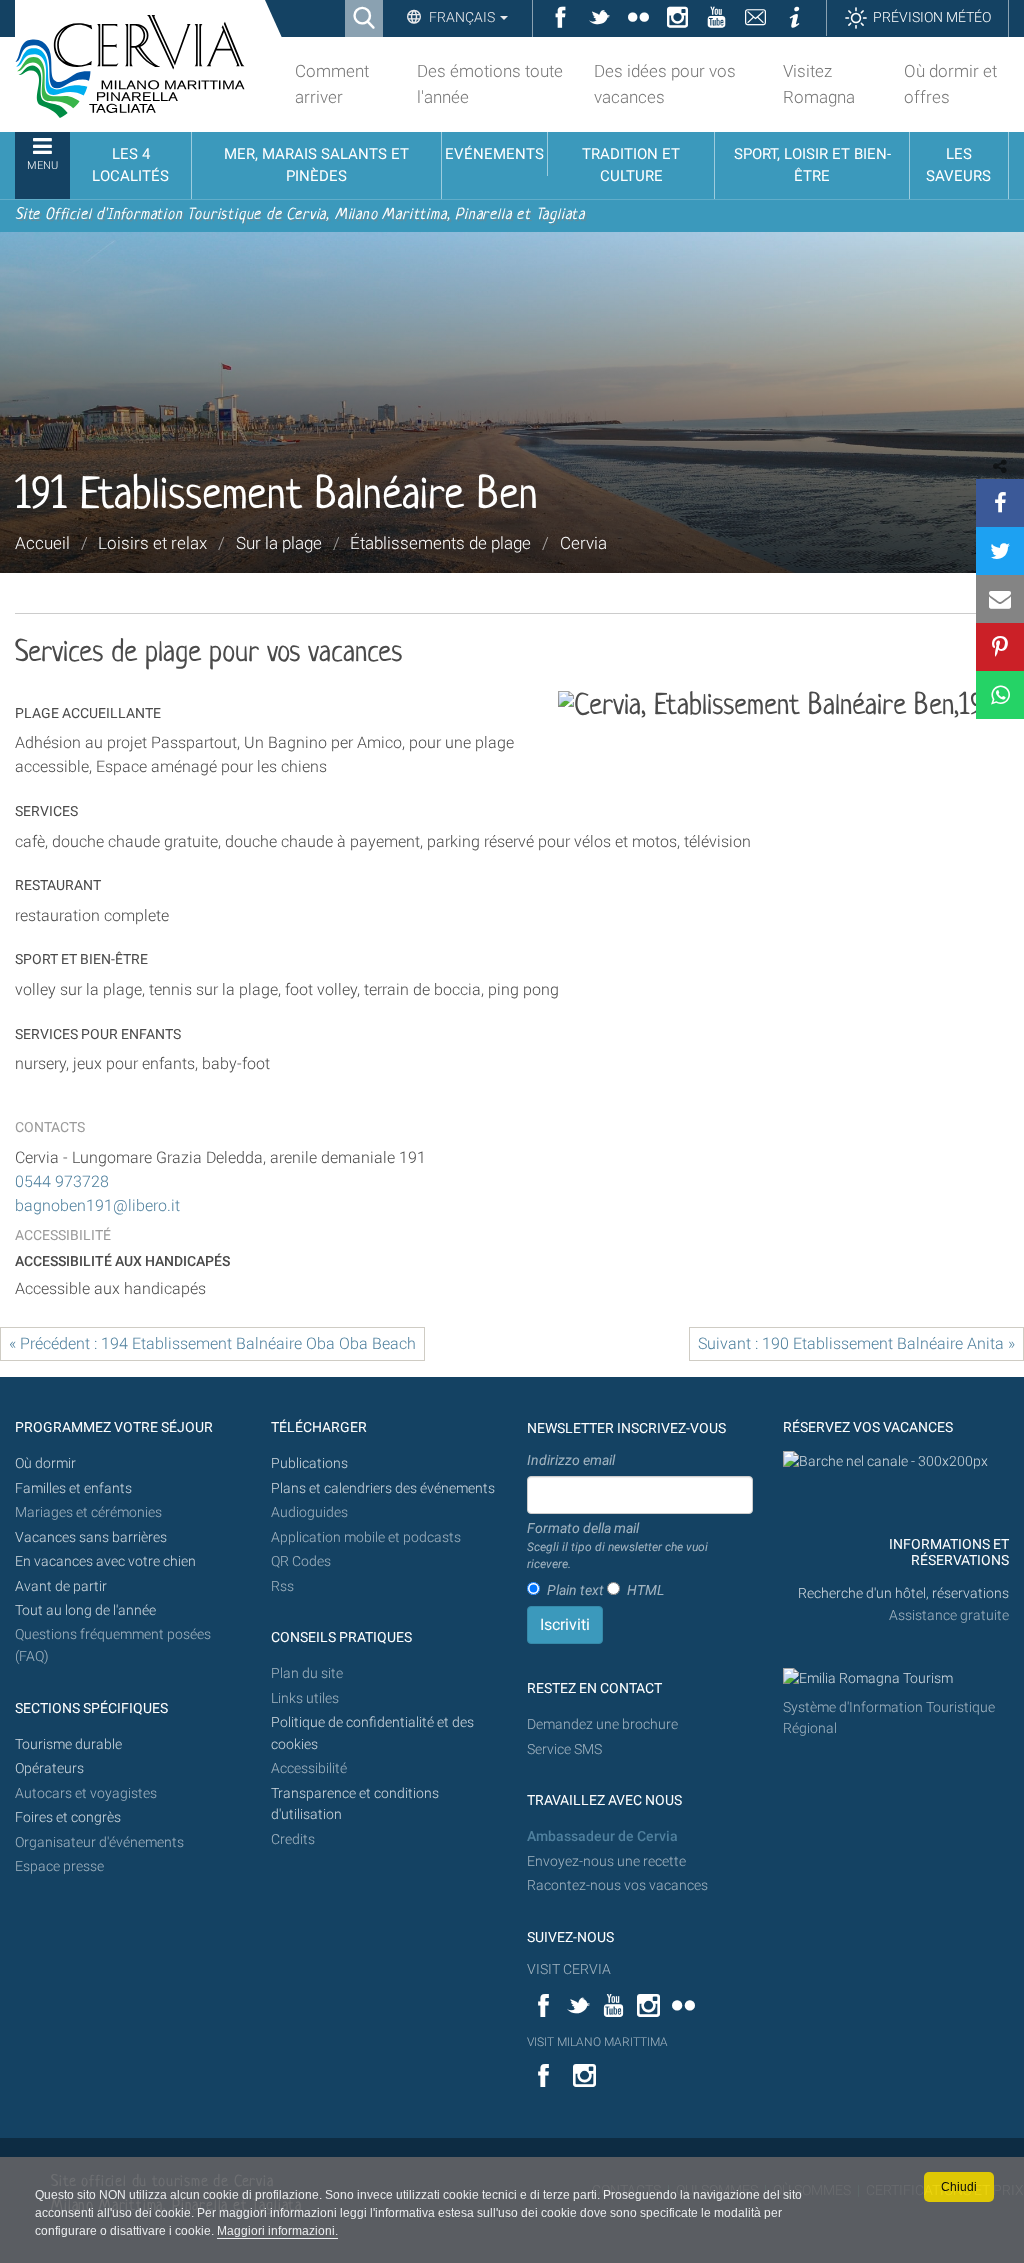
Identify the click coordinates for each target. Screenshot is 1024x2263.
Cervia (583, 543)
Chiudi (959, 2187)
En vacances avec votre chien (107, 1561)
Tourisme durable (68, 1744)
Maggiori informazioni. (277, 2231)
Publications (309, 1463)
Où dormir (45, 1463)
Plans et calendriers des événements (383, 1488)
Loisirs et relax (152, 543)
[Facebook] (1000, 503)
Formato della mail (617, 1545)
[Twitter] (1000, 551)
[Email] (1000, 599)
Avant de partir (61, 1586)
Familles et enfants (73, 1488)
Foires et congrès (68, 1817)
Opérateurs (49, 1768)
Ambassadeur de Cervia (602, 1836)
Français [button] (462, 17)
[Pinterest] (1000, 647)
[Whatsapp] (1000, 695)
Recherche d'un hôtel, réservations (903, 1593)
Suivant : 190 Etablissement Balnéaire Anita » (856, 1343)
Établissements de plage (440, 543)
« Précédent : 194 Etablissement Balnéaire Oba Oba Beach (212, 1343)
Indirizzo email (571, 1460)
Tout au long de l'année (85, 1610)
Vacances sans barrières (91, 1537)
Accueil (42, 543)
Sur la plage (279, 543)
